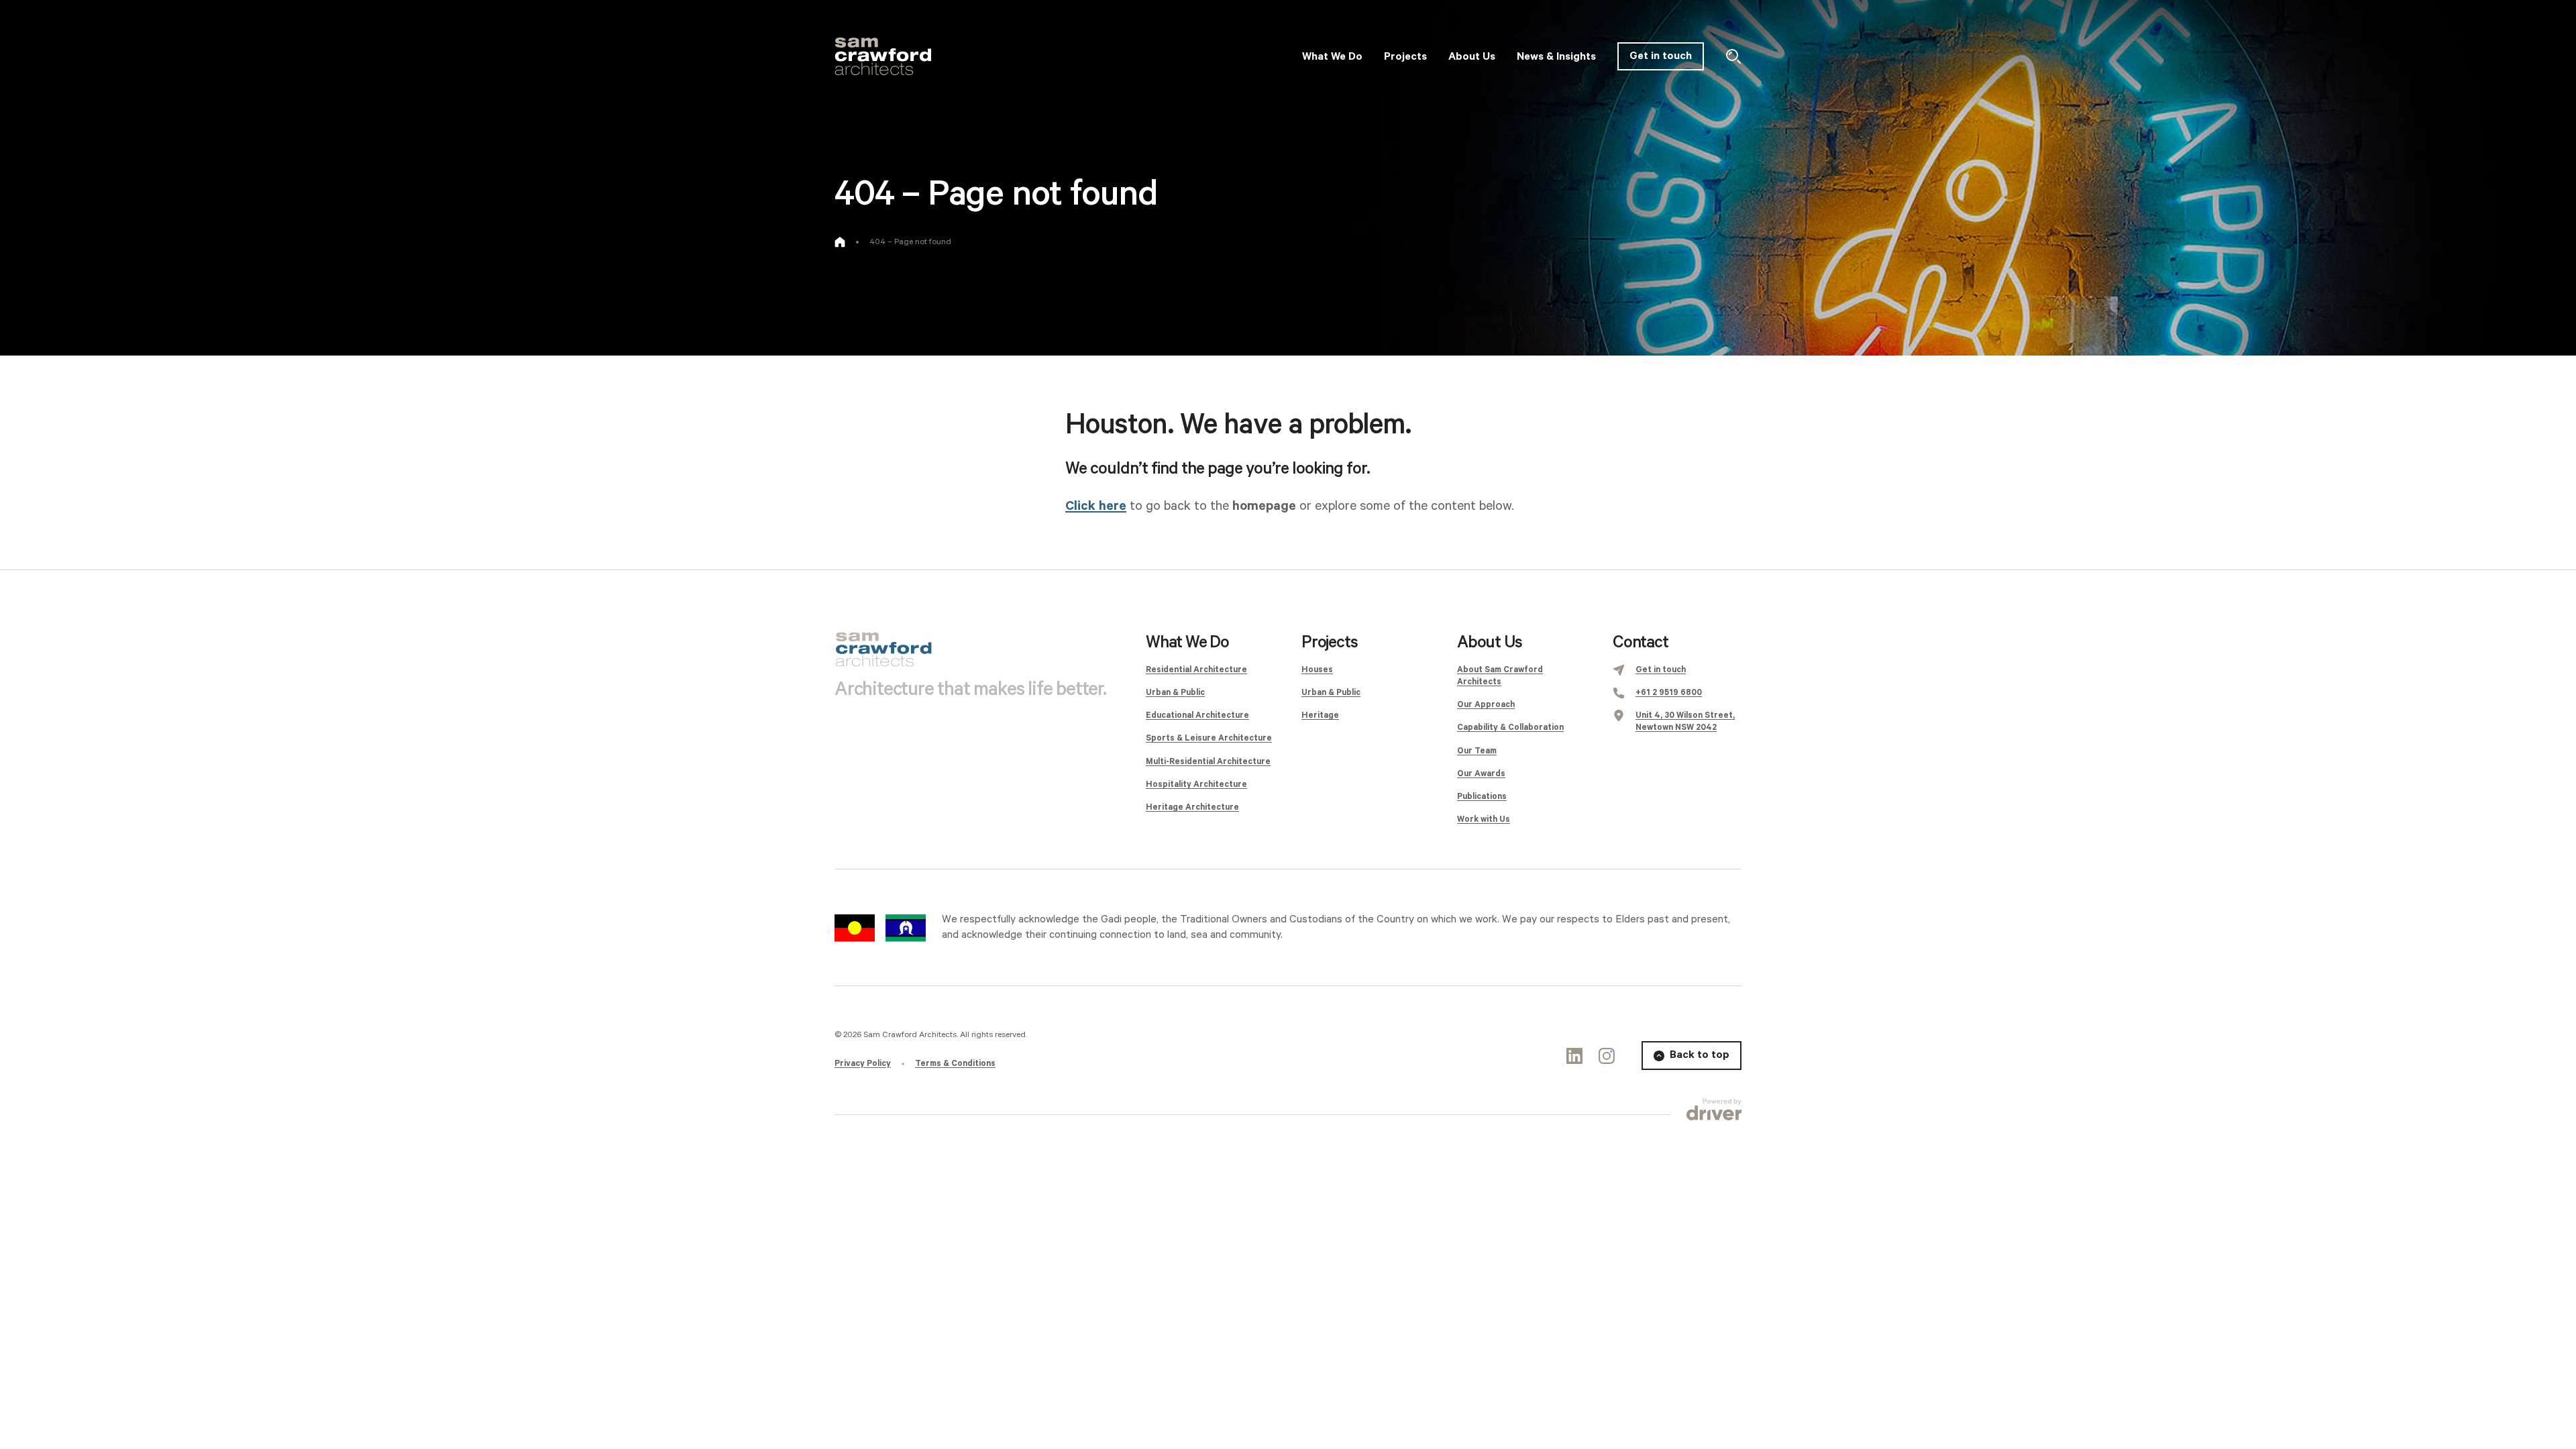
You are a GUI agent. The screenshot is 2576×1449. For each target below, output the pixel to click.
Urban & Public (1175, 693)
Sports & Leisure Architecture (1209, 738)
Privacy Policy (863, 1064)
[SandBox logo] (883, 56)
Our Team (1477, 751)
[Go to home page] (840, 242)
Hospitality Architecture (1196, 785)
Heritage (1320, 715)
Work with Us (1484, 819)
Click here (1096, 506)
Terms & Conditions (955, 1064)
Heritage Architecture (1192, 807)
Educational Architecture (1197, 715)
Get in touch (1661, 56)
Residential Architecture (1196, 670)
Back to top (1700, 1055)
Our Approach (1486, 705)
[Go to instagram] (1607, 1056)
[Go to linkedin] (1574, 1056)
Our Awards (1481, 774)
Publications (1482, 797)
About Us (1489, 643)
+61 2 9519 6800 (1669, 693)
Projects (1329, 643)
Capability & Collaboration (1510, 728)
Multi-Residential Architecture (1208, 762)
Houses (1317, 670)
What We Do (1187, 643)
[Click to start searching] (1733, 56)
